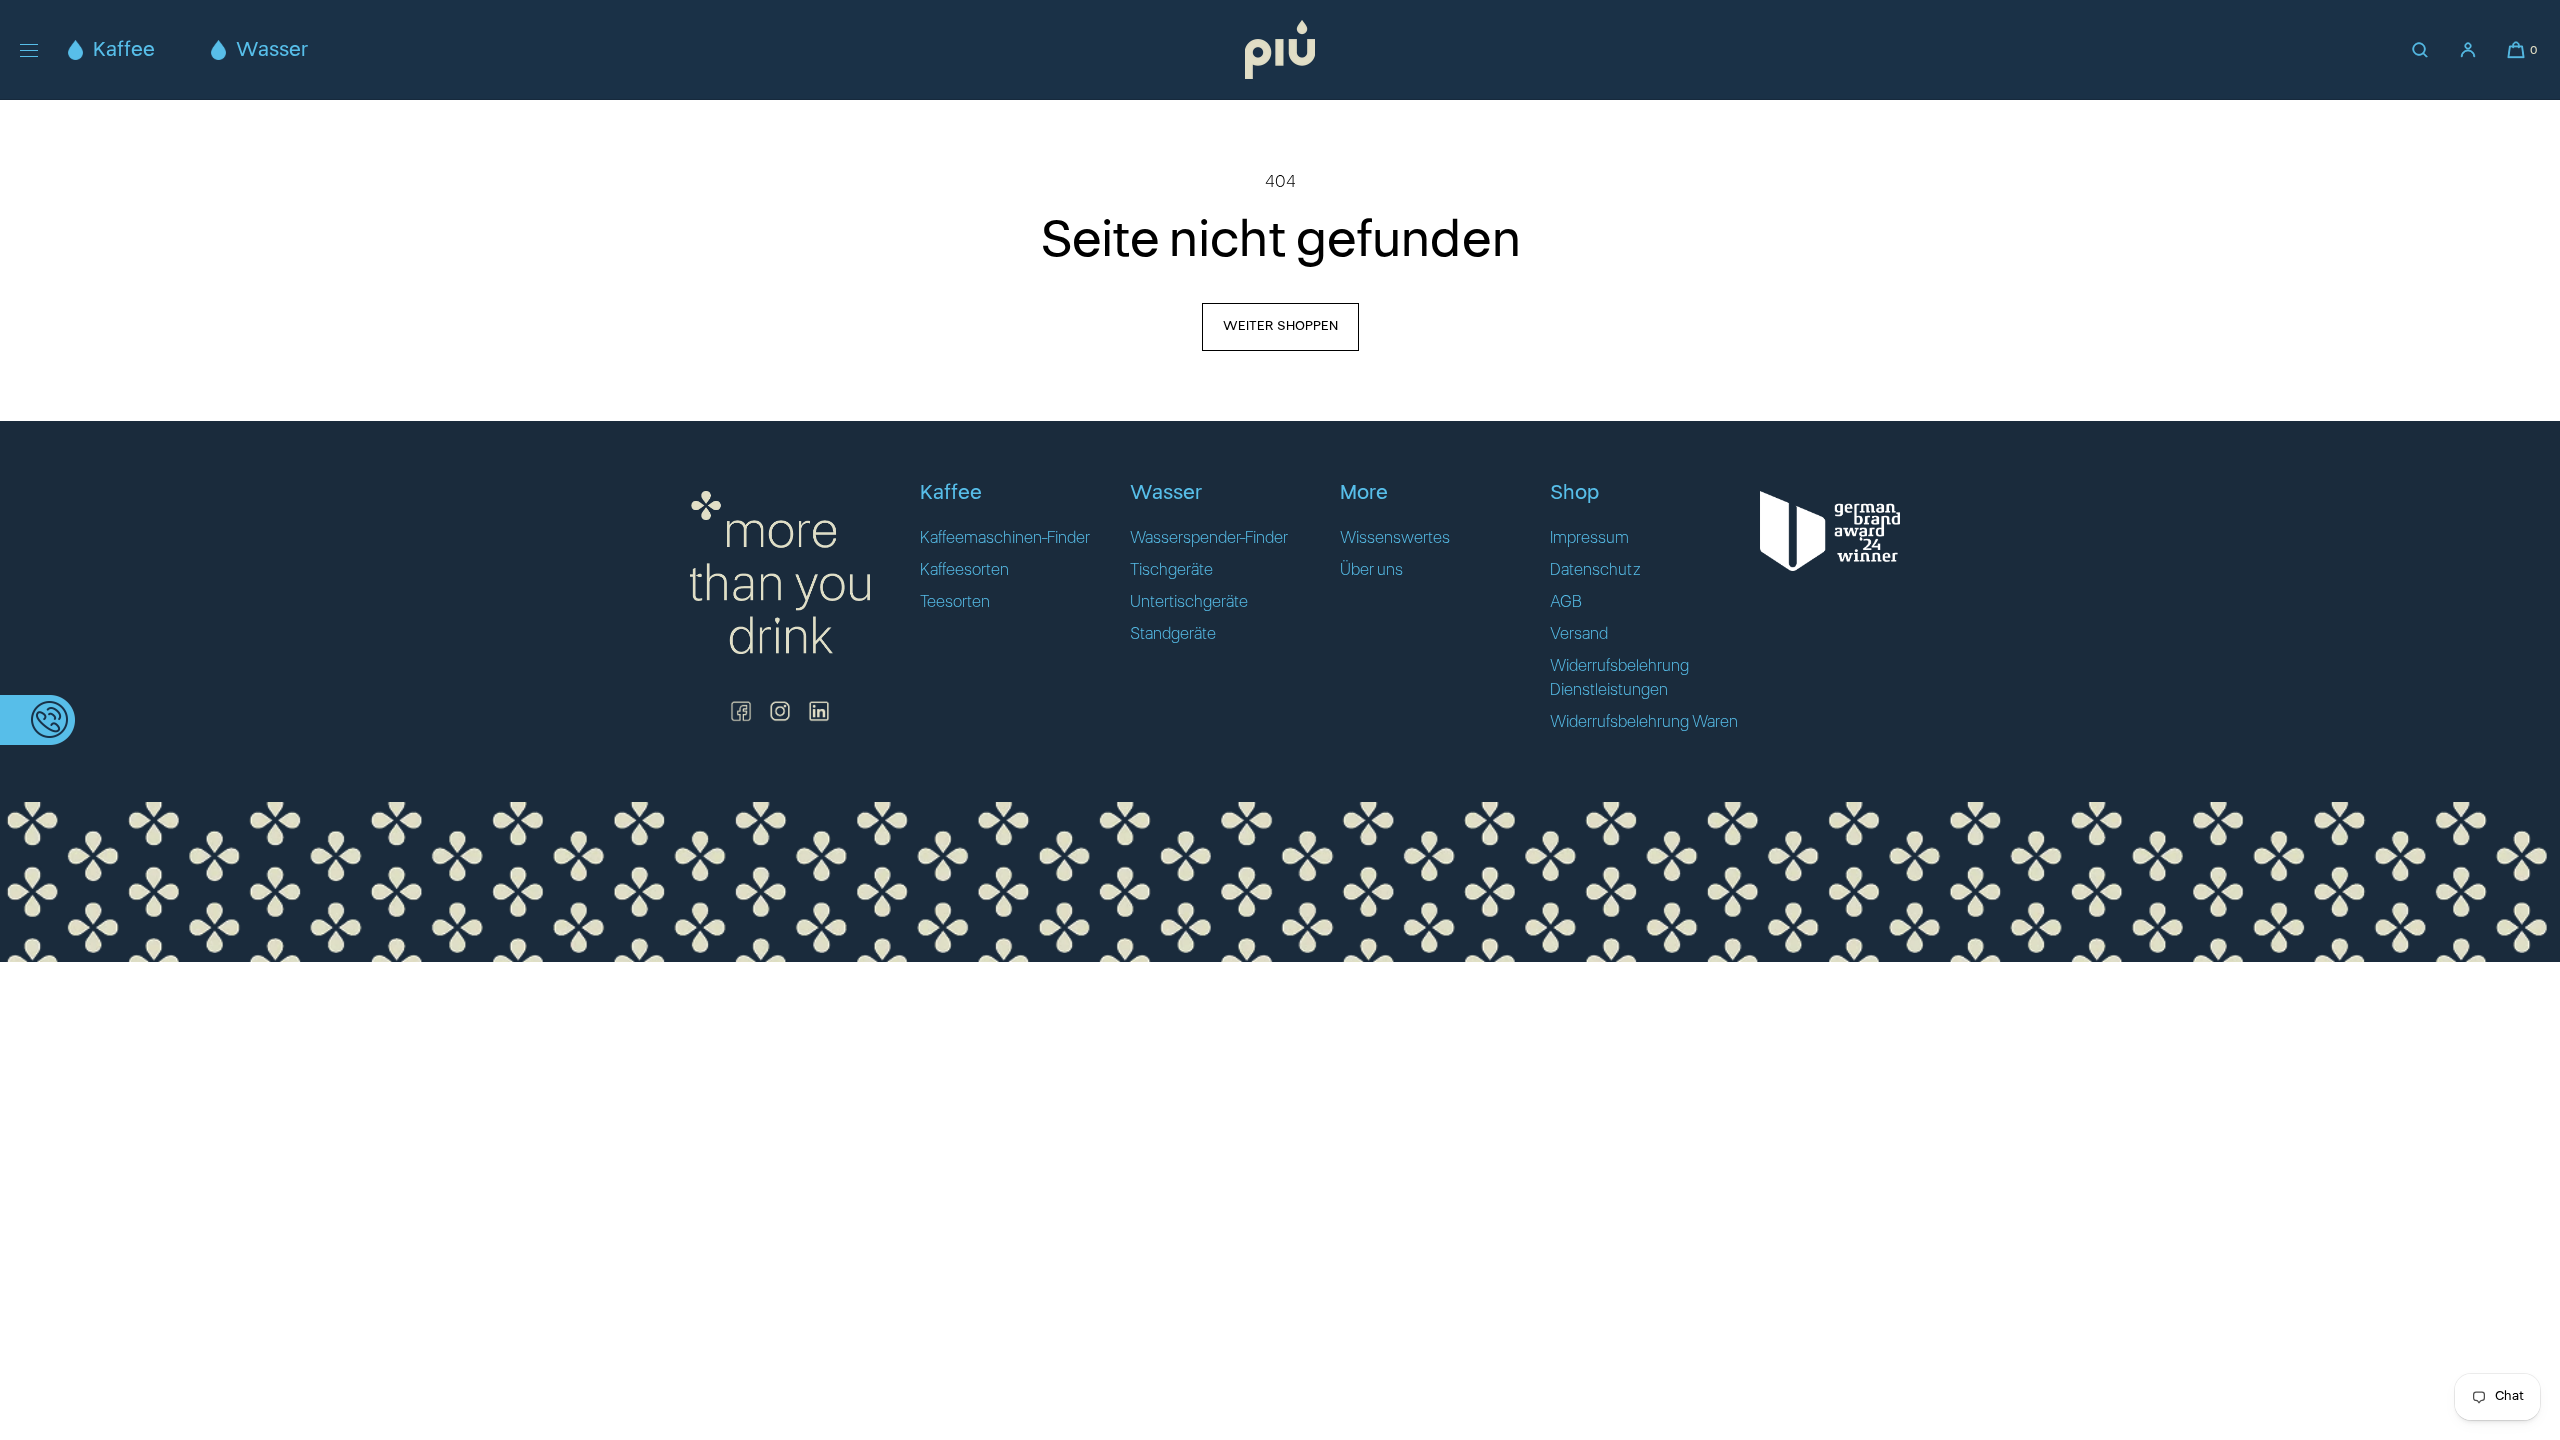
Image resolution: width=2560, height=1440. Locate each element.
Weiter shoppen (1280, 326)
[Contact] (37, 720)
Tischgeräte (1171, 570)
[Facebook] (741, 711)
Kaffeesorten (964, 570)
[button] (2420, 50)
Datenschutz (1595, 570)
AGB (1566, 602)
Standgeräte (1173, 634)
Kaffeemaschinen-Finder (1005, 538)
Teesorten (955, 602)
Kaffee (124, 50)
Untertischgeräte (1189, 602)
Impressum (1589, 538)
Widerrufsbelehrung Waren (1644, 722)
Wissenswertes (1395, 538)
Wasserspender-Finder (1209, 538)
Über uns (1371, 570)
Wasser (272, 50)
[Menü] (44, 49)
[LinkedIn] (819, 711)
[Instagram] (780, 711)
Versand (1579, 634)
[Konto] (2468, 50)
